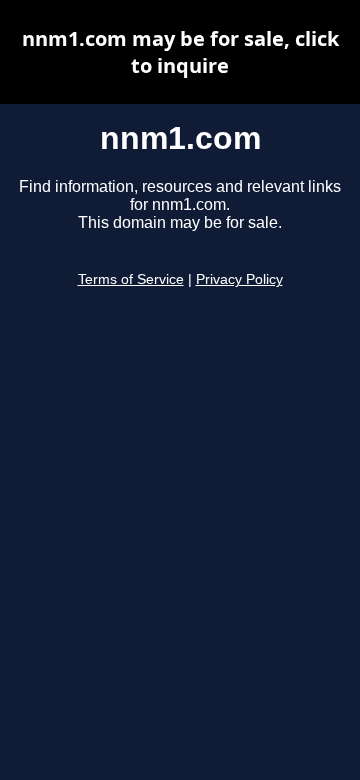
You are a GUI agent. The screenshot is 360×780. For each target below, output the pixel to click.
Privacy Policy (239, 279)
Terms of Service (131, 279)
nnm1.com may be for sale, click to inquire (180, 52)
